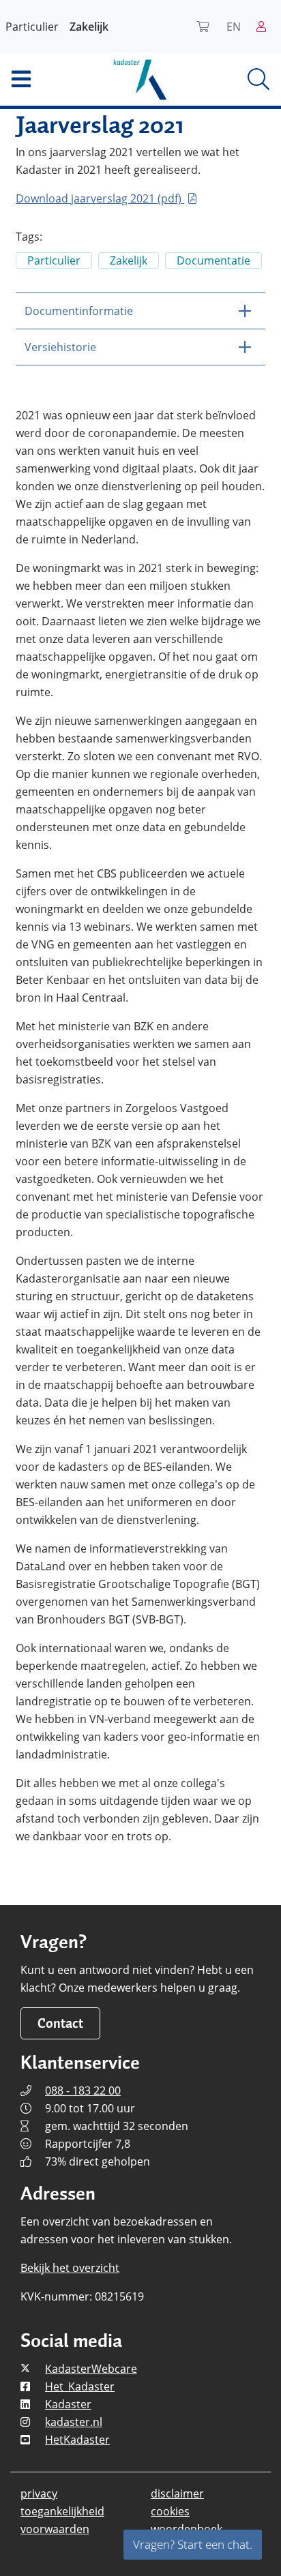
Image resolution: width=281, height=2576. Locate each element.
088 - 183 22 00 (83, 2091)
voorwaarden (55, 2529)
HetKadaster (77, 2440)
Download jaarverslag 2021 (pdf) (100, 198)
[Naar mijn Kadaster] (266, 27)
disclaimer (177, 2493)
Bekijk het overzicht (70, 2268)
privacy (39, 2493)
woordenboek (187, 2529)
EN (234, 27)
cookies (170, 2511)
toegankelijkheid (62, 2511)
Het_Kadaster (80, 2386)
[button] (47, 79)
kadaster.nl (74, 2422)
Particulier (32, 27)
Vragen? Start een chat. (193, 2544)
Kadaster (68, 2404)
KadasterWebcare (91, 2369)
